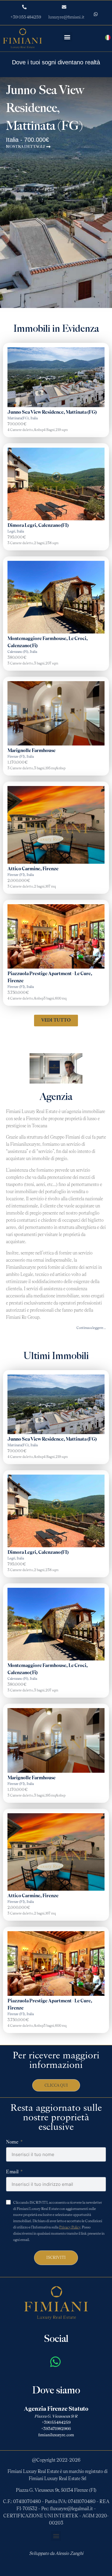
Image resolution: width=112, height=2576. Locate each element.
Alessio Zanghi (69, 2553)
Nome (12, 2142)
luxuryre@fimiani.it (66, 17)
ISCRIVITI (56, 2258)
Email (12, 2172)
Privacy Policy (70, 2227)
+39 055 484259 (26, 17)
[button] (67, 37)
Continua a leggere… (91, 1328)
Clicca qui (56, 2085)
